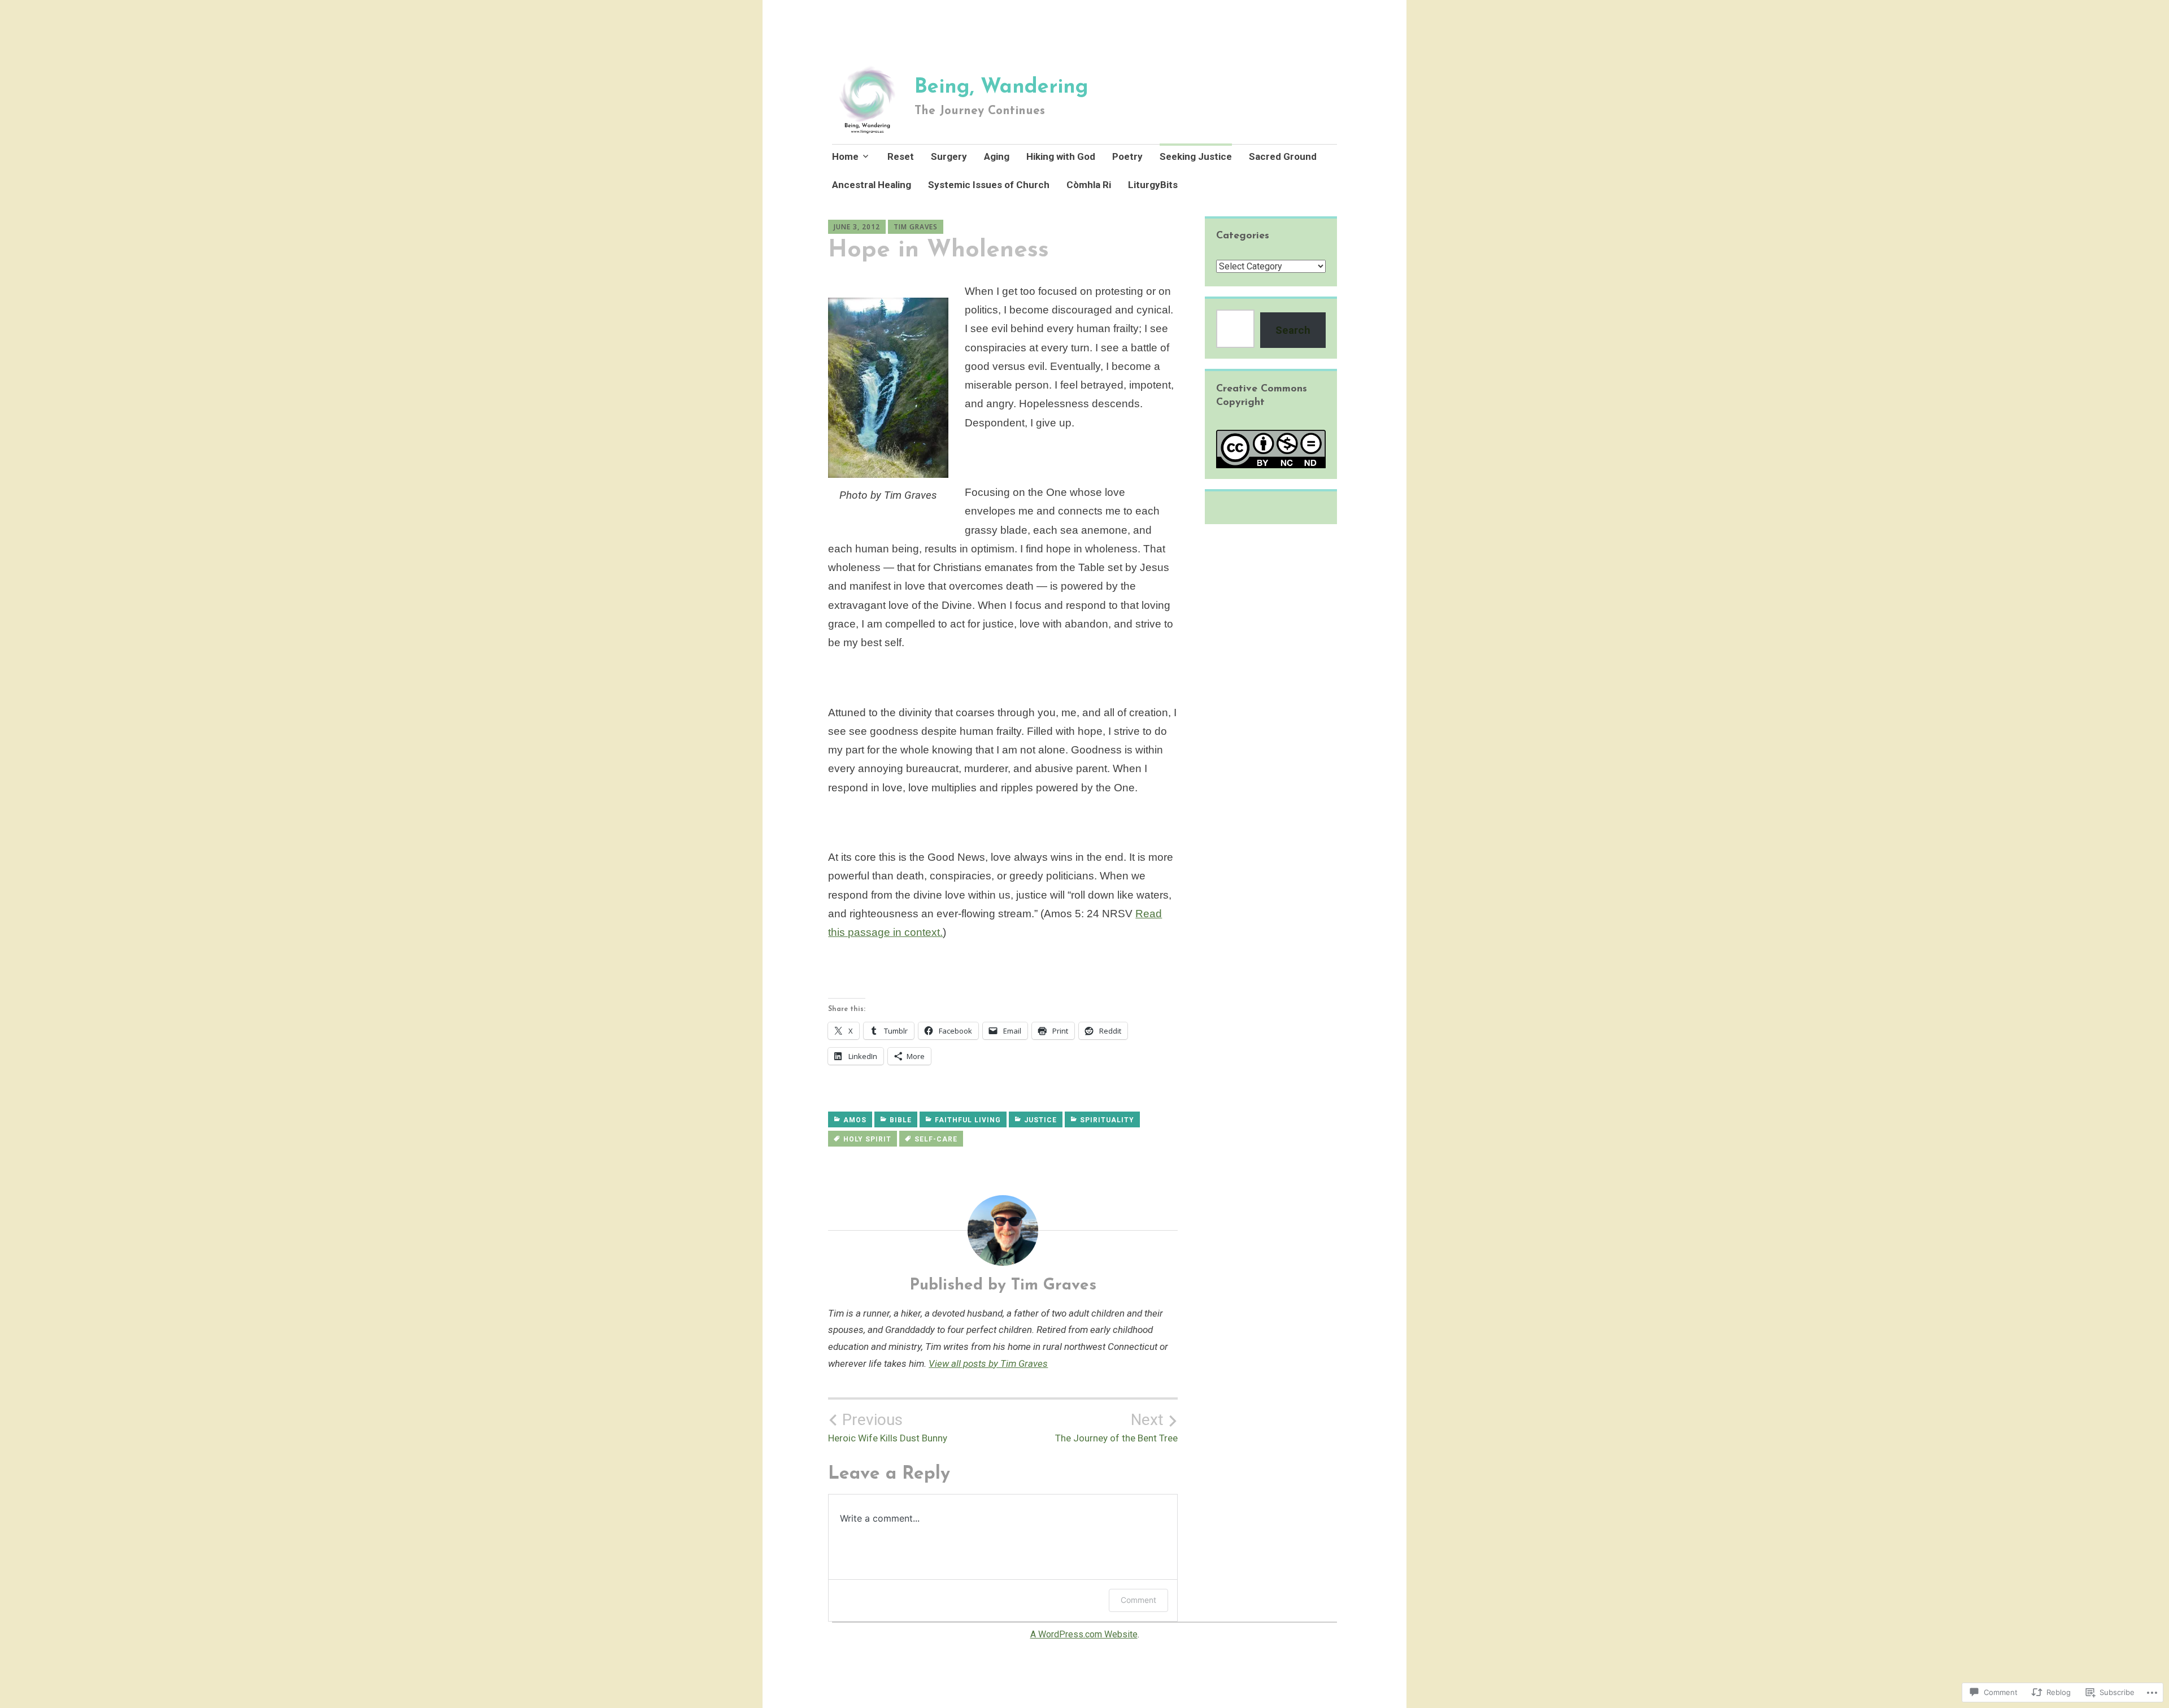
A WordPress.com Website (1084, 1634)
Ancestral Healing (872, 185)
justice (1040, 1120)
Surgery (949, 156)
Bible (901, 1120)
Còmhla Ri (1089, 185)
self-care (936, 1139)
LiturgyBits (1153, 185)
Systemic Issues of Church (989, 185)
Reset (901, 156)
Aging (997, 156)
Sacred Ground (1283, 156)
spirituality (1107, 1120)
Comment (1138, 1600)
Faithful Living (968, 1120)
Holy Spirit (867, 1139)
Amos (855, 1120)
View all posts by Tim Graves (988, 1363)
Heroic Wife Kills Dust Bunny (888, 1427)
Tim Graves (916, 227)
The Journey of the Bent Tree (1116, 1427)
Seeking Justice (1196, 156)
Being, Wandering (1001, 88)
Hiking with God (1061, 156)
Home (845, 156)
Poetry (1127, 156)
